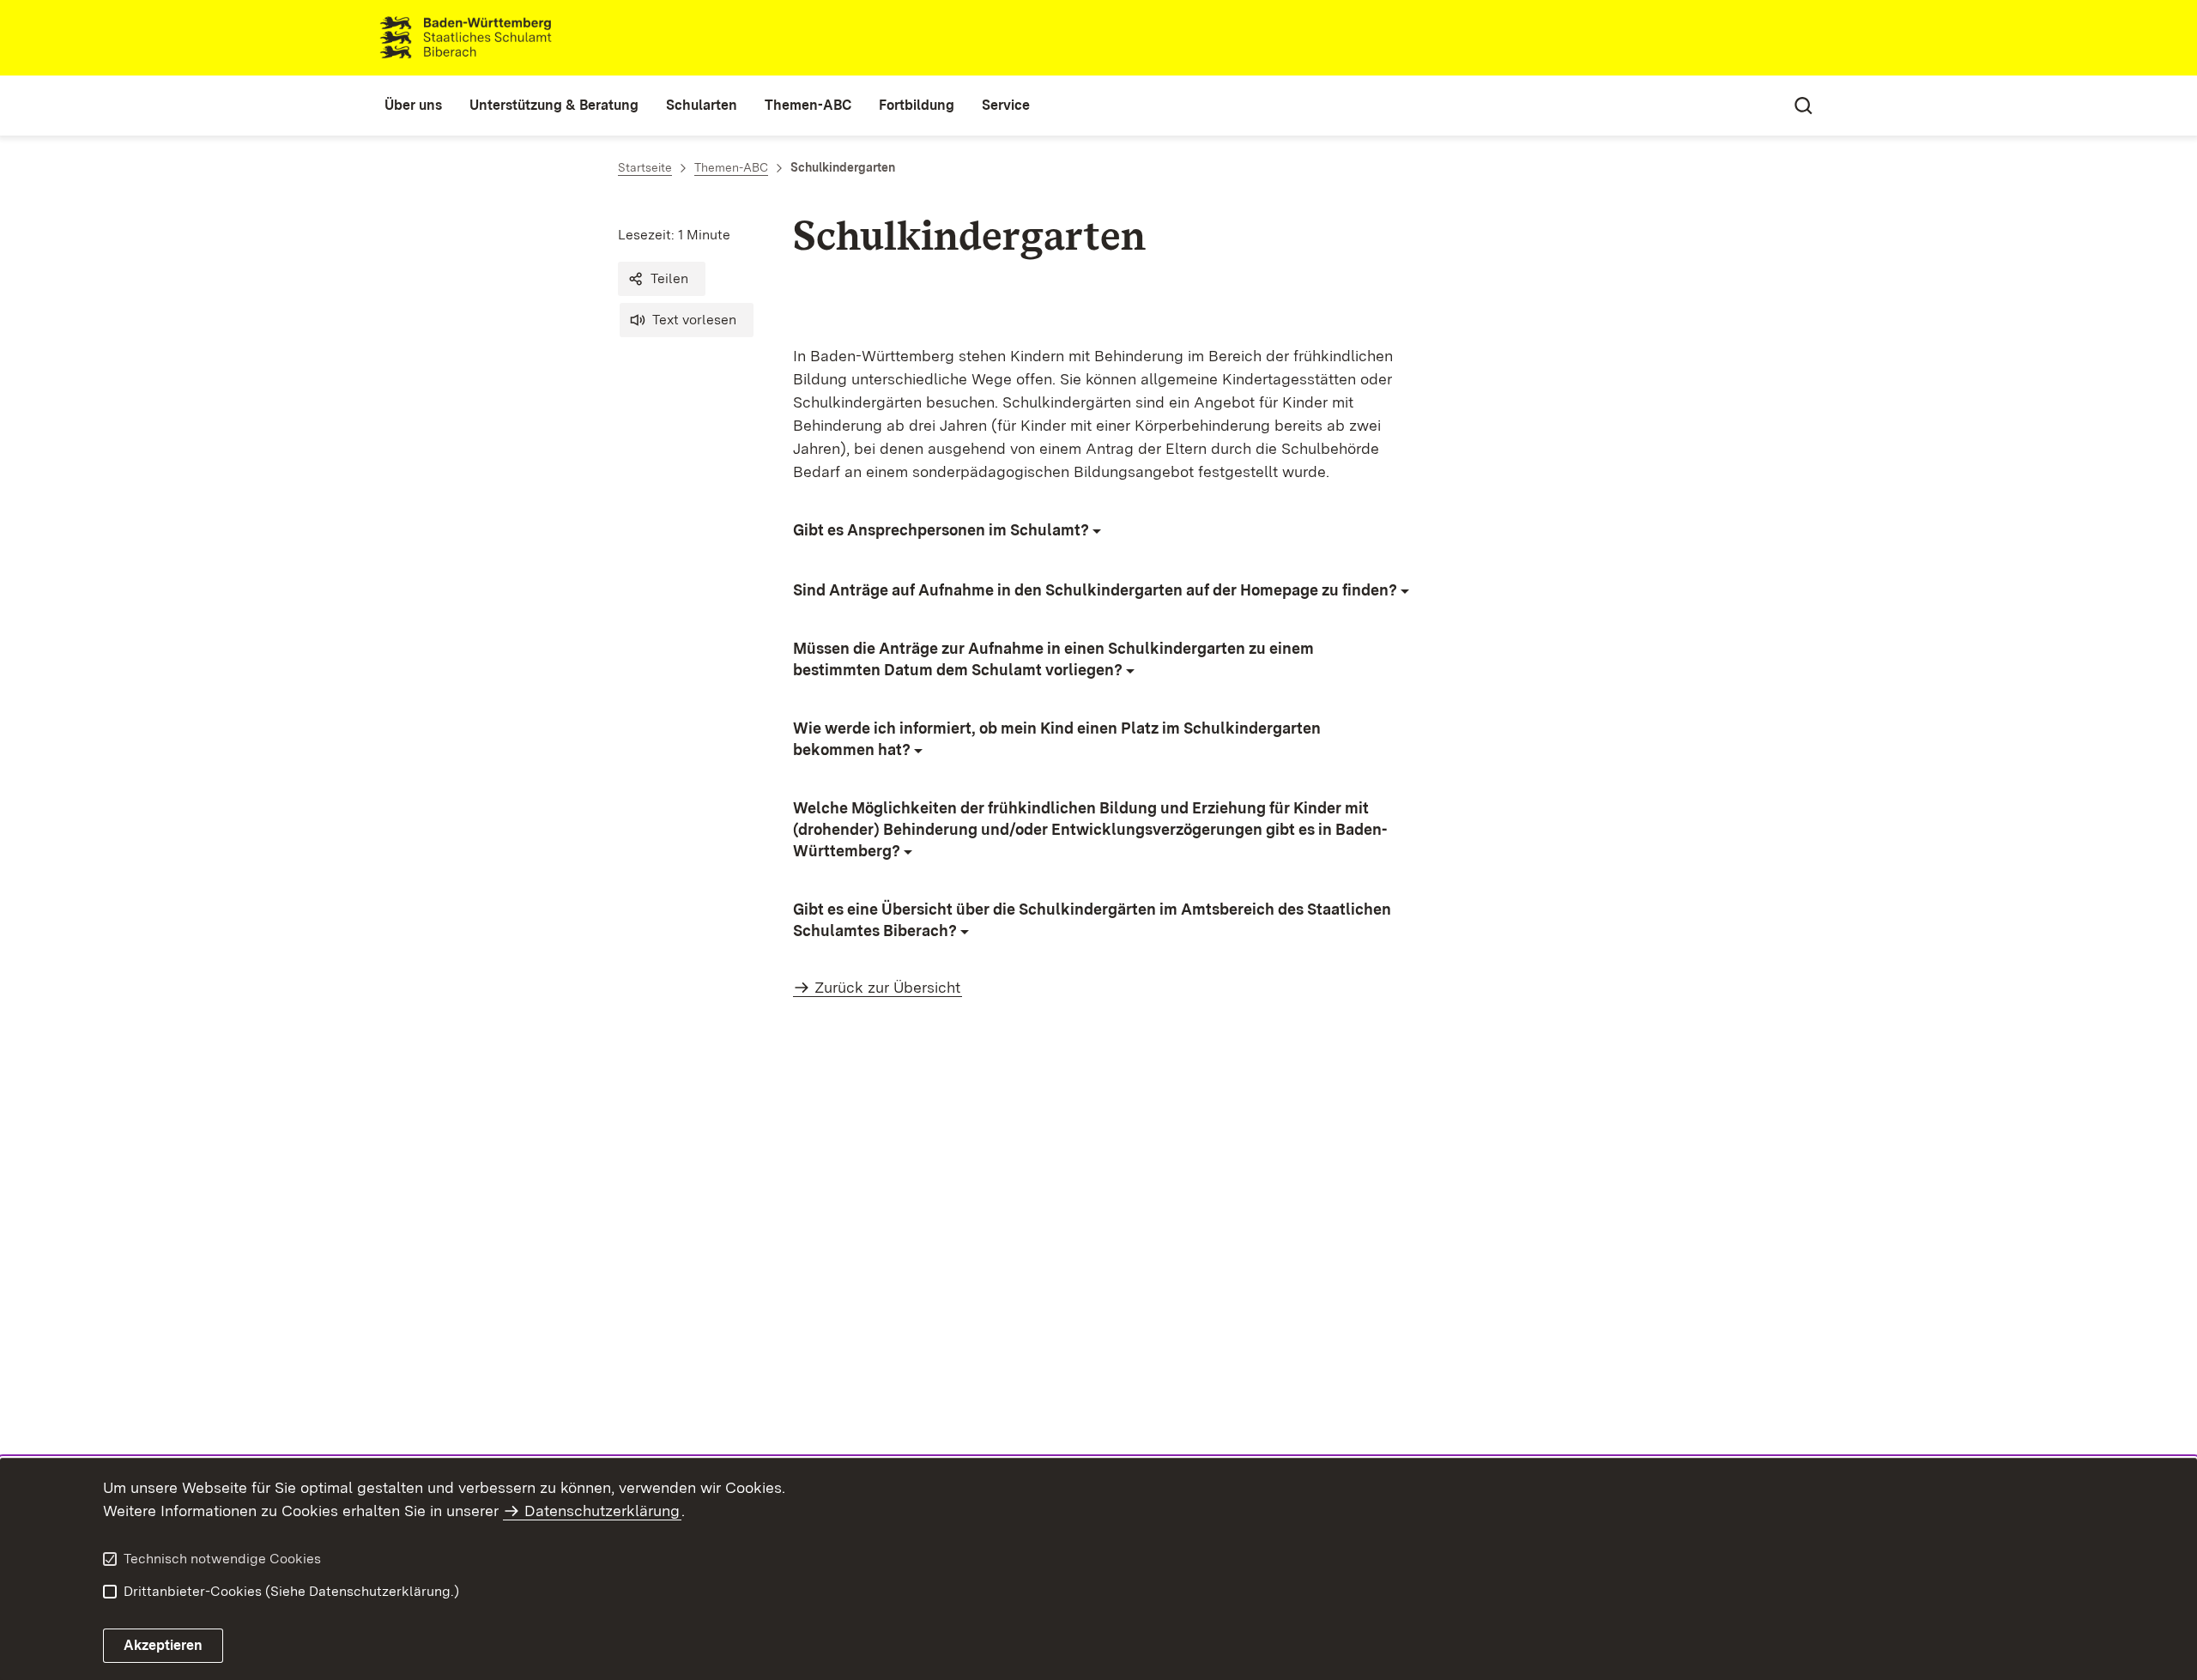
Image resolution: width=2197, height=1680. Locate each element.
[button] (662, 279)
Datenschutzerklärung (602, 1511)
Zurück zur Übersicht (887, 987)
